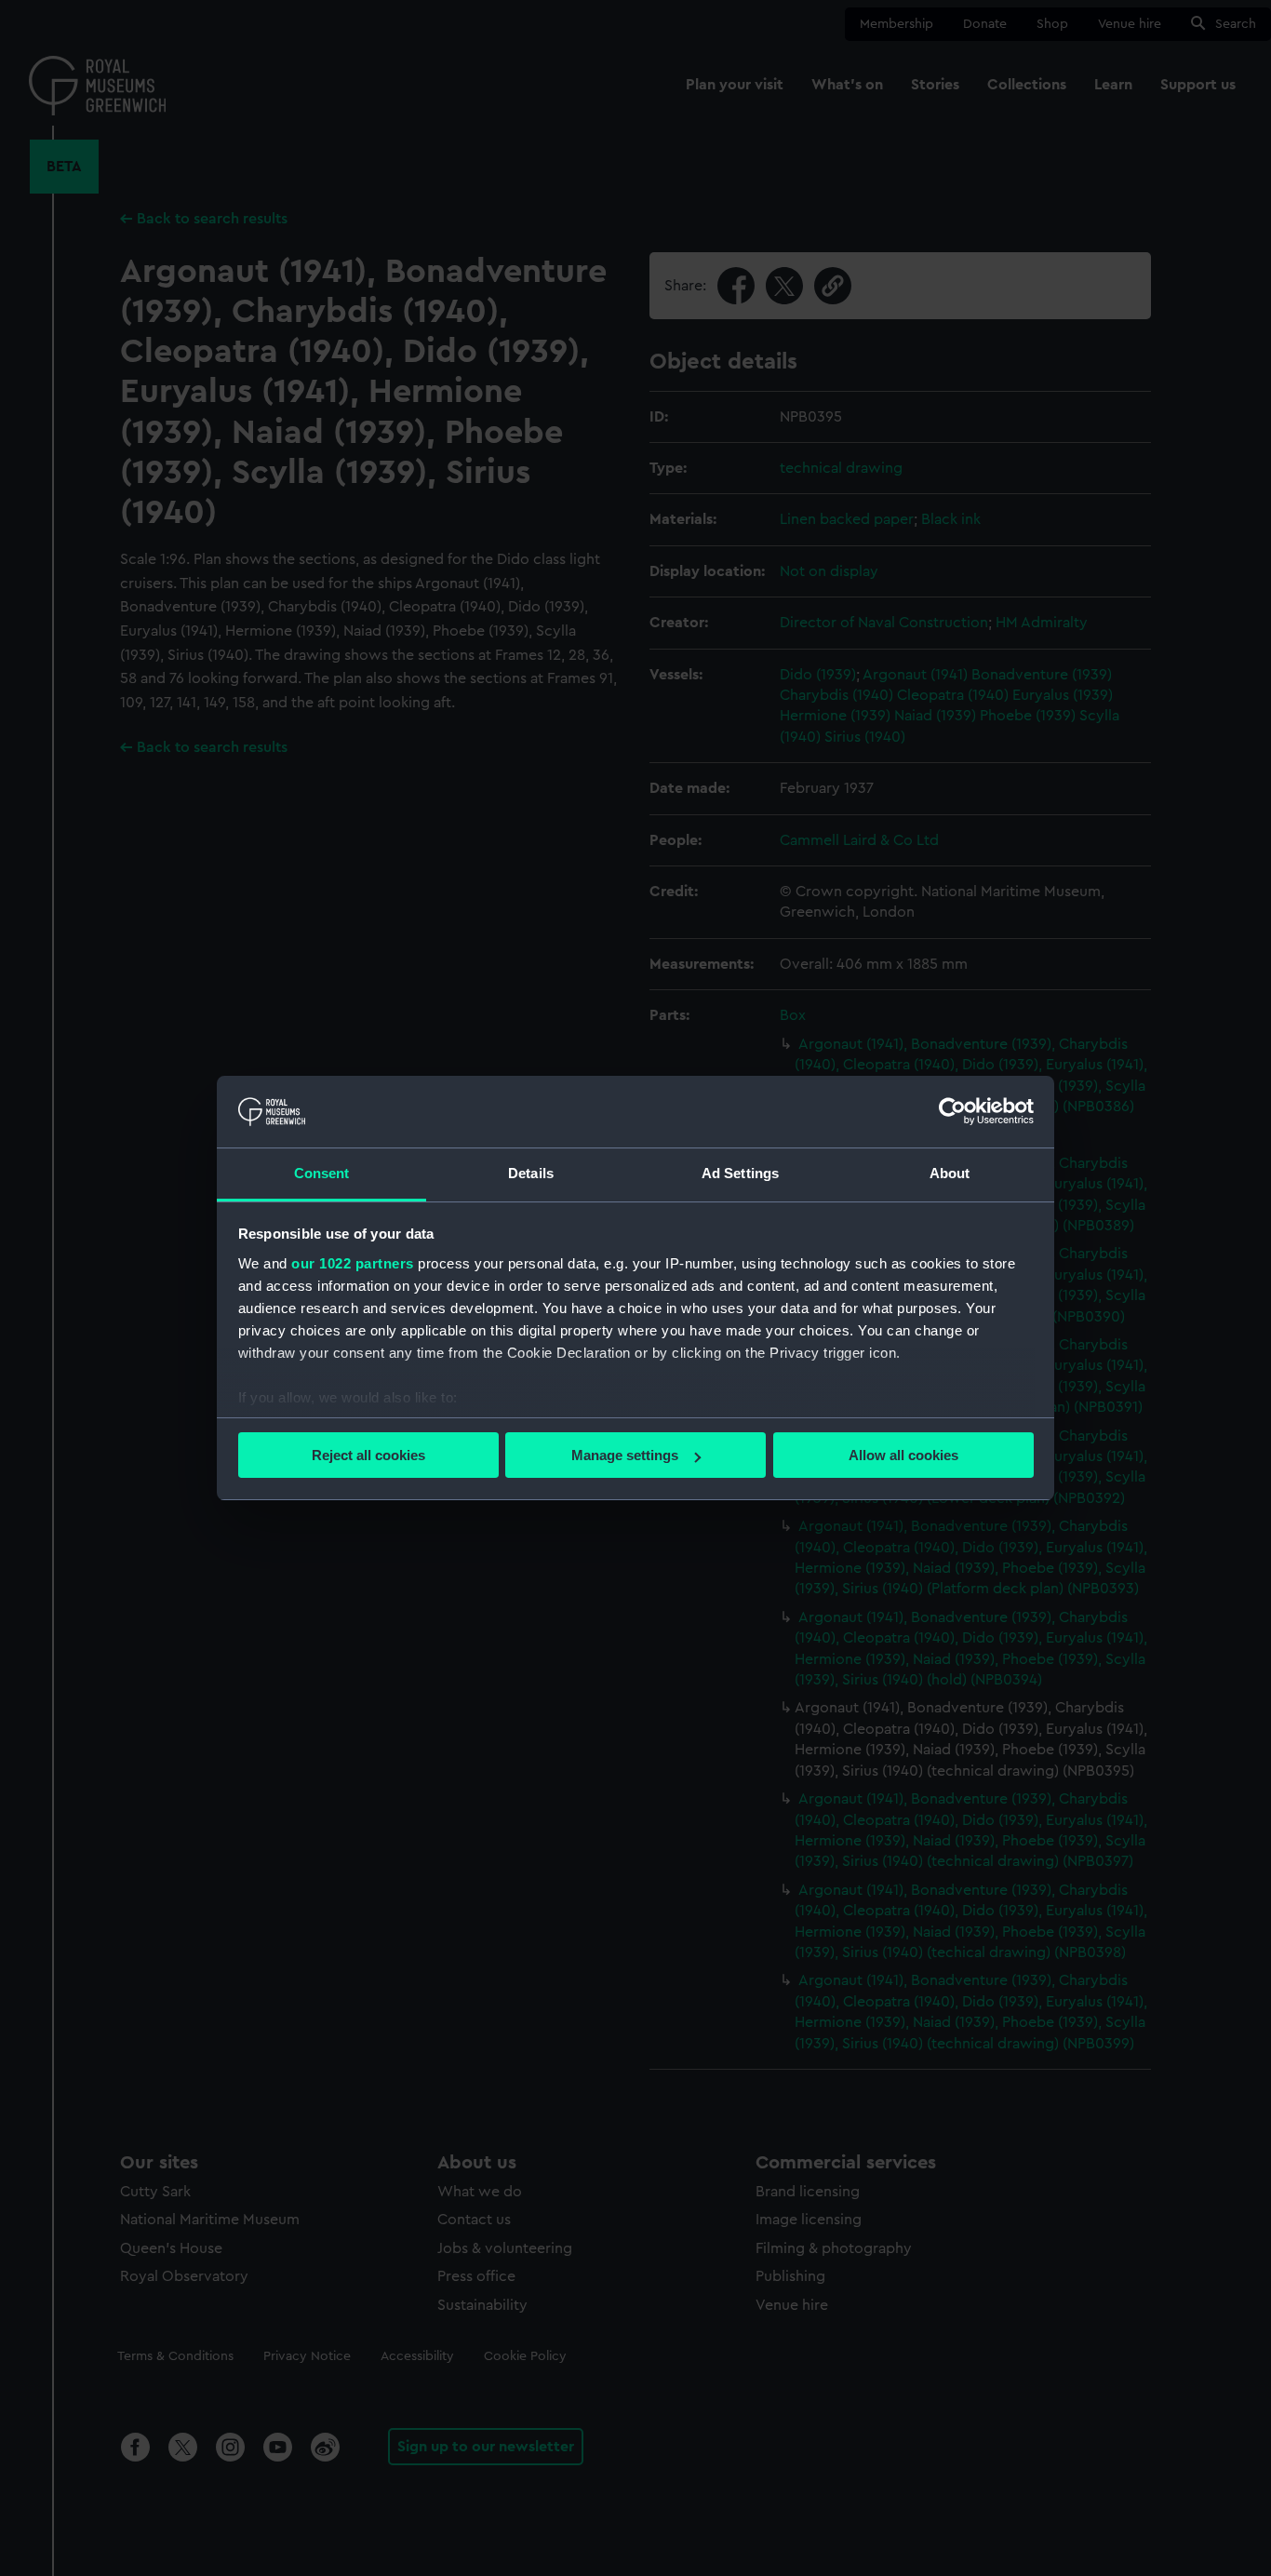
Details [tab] (531, 1173)
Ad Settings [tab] (740, 1173)
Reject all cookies (368, 1455)
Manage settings (625, 1455)
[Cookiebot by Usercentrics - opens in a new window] (952, 1111)
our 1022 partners (353, 1263)
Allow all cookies (903, 1455)
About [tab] (950, 1173)
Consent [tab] (322, 1173)
